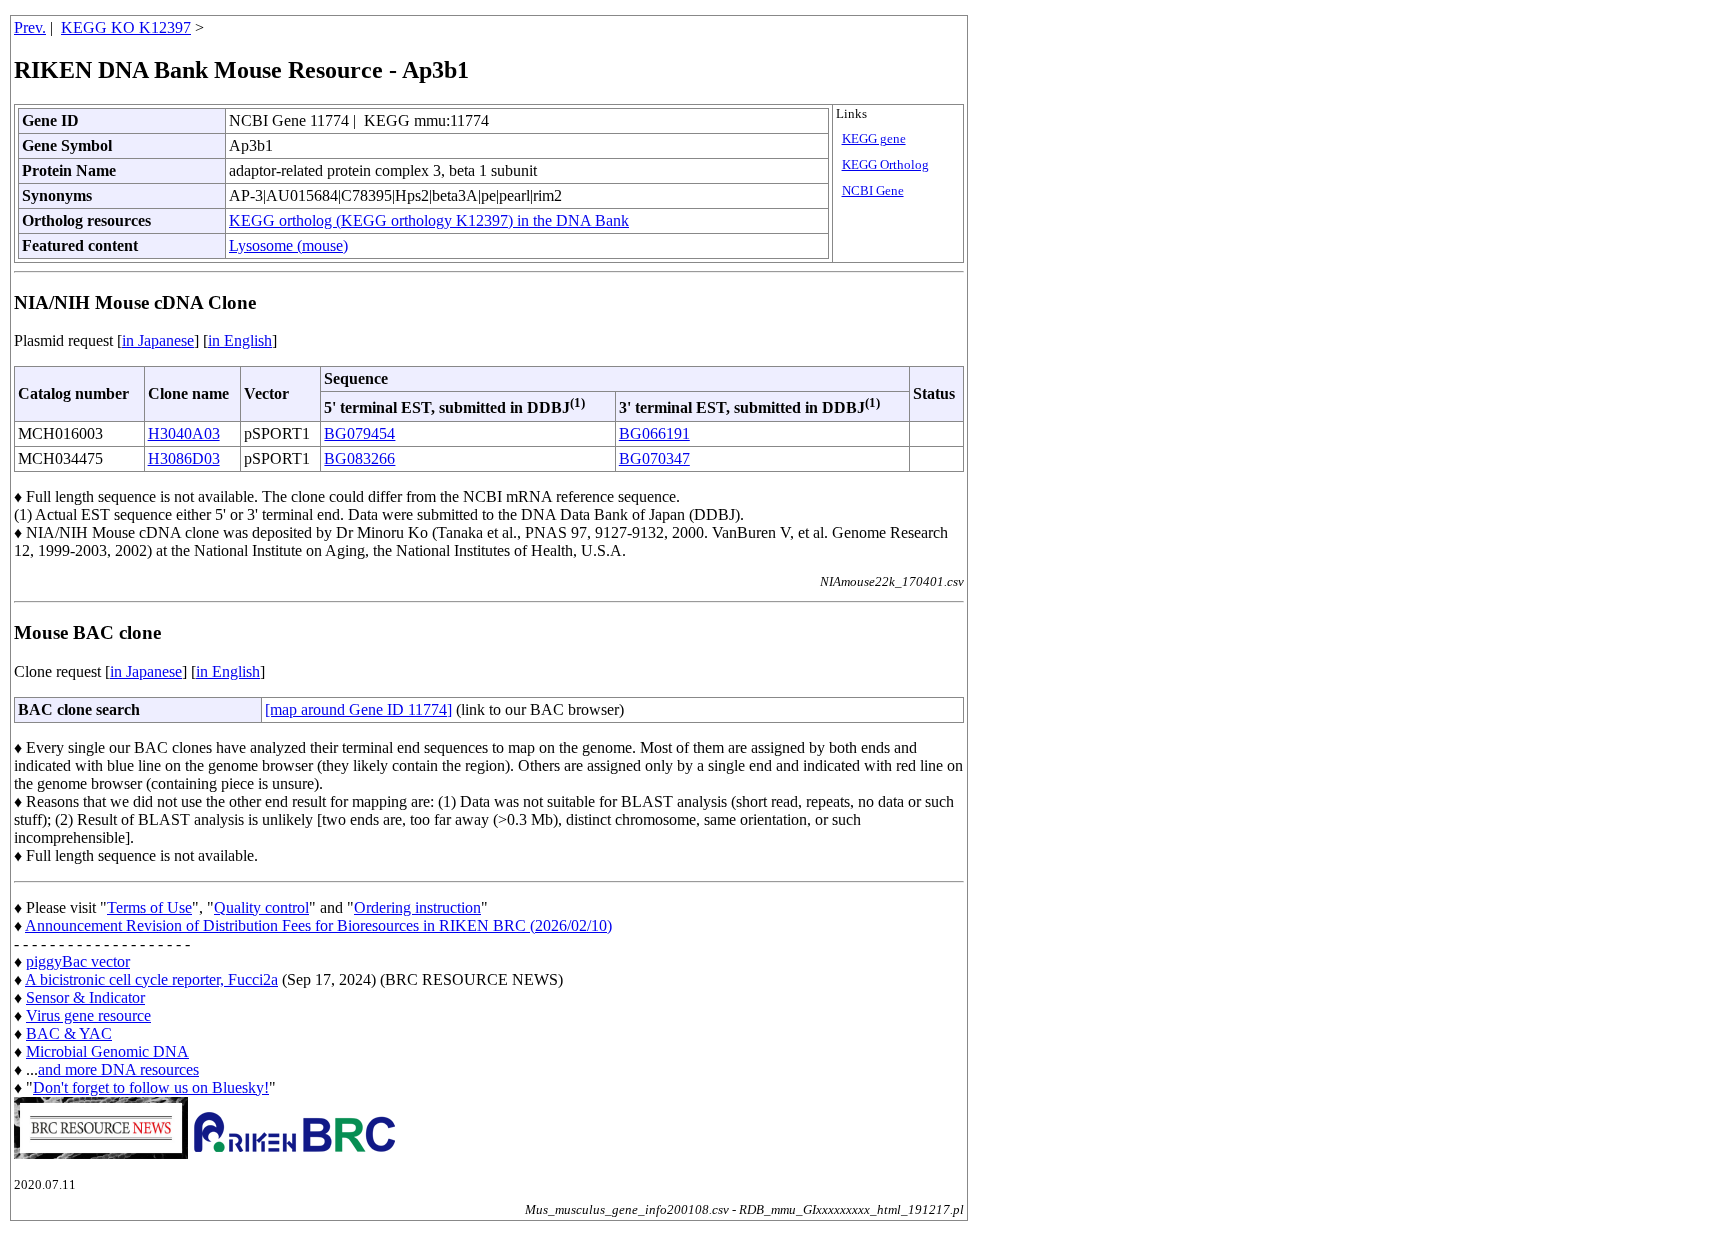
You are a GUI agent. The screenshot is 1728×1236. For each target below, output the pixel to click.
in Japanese (158, 340)
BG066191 (654, 433)
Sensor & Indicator (85, 997)
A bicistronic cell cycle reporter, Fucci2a (151, 979)
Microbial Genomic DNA (107, 1051)
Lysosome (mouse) (288, 245)
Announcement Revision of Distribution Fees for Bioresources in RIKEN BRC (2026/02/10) (318, 925)
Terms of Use (149, 907)
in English (240, 340)
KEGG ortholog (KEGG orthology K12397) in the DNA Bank (429, 220)
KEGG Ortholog (885, 165)
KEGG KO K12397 (126, 27)
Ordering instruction (417, 907)
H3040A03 (184, 433)
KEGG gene (874, 139)
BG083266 (359, 458)
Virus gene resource (88, 1015)
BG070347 (654, 458)
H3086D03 (184, 458)
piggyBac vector (78, 961)
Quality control (261, 907)
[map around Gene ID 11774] (358, 709)
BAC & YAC (69, 1033)
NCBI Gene (873, 191)
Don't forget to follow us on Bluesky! (151, 1087)
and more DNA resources (118, 1069)
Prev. (30, 27)
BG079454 (359, 433)
